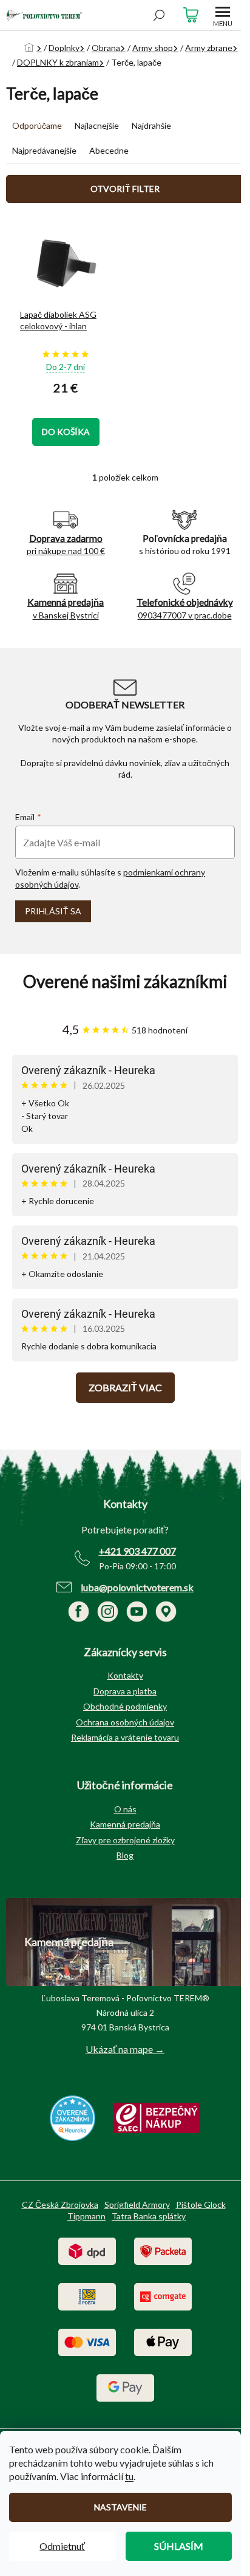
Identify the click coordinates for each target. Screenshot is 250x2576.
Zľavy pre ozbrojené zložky (125, 1840)
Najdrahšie (151, 125)
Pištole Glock (201, 2204)
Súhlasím (179, 2546)
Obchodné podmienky (125, 1706)
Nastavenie (120, 2507)
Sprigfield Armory (137, 2204)
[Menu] (223, 15)
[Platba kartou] (87, 2341)
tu (129, 2476)
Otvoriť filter (125, 189)
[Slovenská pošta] (87, 2296)
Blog (125, 1855)
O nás (125, 1809)
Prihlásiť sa (53, 911)
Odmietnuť (62, 2546)
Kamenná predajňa (125, 1824)
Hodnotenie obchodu (125, 981)
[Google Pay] (125, 2387)
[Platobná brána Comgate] (163, 2296)
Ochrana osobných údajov (125, 1722)
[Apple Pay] (163, 2341)
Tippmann (86, 2216)
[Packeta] (163, 2250)
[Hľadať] (159, 15)
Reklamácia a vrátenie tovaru (125, 1737)
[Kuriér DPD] (87, 2250)
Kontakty (125, 1675)
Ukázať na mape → (125, 2049)
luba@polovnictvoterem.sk (137, 1587)
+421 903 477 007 (137, 1551)
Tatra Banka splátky (149, 2216)
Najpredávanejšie (44, 150)
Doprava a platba (125, 1691)
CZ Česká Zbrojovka (60, 2204)
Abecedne (109, 150)
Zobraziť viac (125, 1387)
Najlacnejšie (97, 125)
